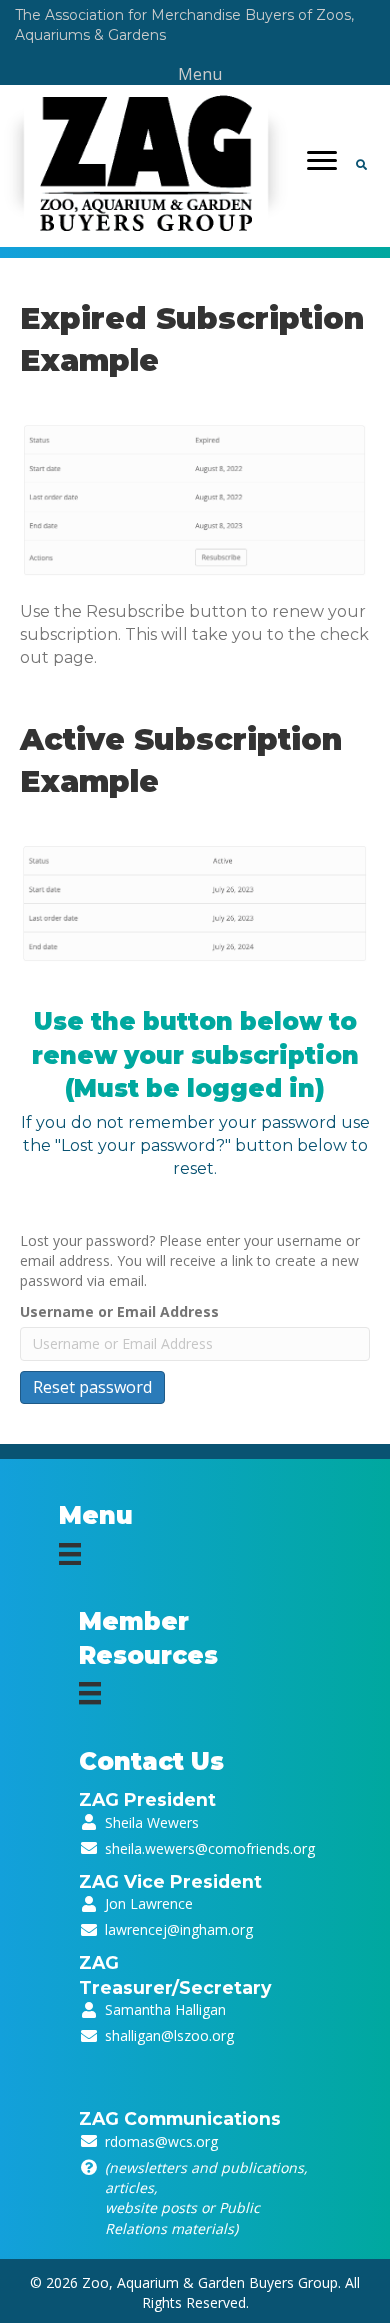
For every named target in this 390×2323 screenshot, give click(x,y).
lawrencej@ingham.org (179, 1929)
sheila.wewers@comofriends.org (210, 1848)
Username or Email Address (119, 1311)
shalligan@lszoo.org (169, 2035)
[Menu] (322, 161)
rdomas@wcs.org (161, 2141)
